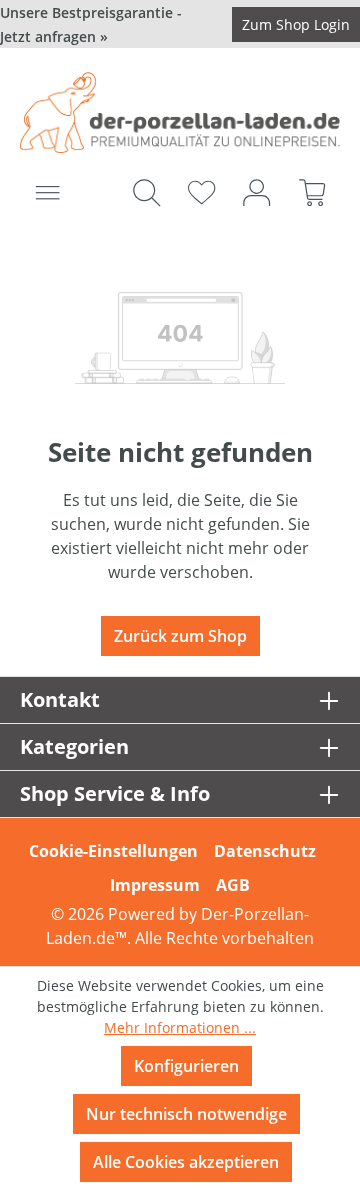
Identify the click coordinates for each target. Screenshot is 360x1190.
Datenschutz (265, 851)
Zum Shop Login (296, 24)
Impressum (155, 885)
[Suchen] (146, 192)
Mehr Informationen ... (180, 1027)
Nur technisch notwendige (186, 1114)
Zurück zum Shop (180, 636)
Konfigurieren (186, 1066)
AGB (233, 885)
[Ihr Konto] (256, 192)
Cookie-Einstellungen (113, 851)
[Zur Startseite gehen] (180, 112)
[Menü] (47, 192)
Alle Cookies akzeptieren (186, 1162)
